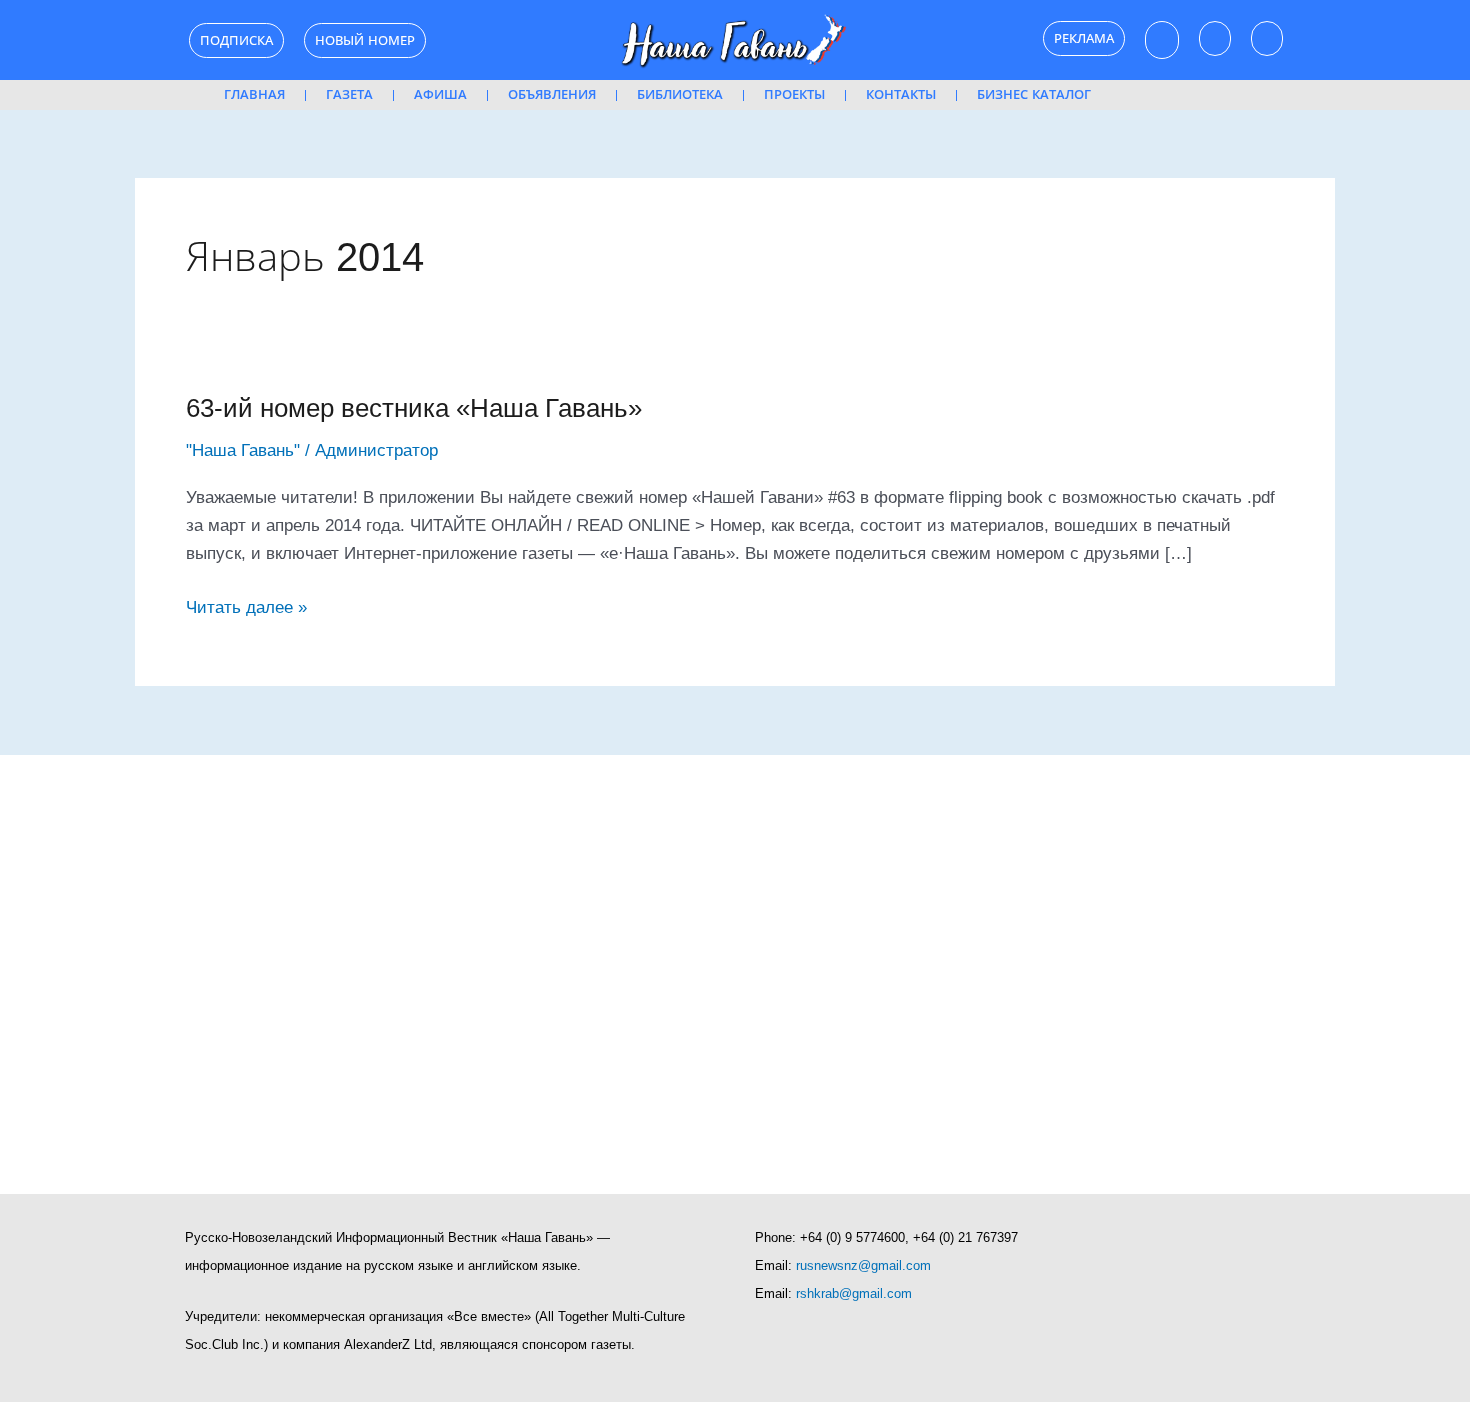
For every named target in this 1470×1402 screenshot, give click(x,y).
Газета (349, 94)
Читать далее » (246, 605)
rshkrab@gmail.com (854, 1293)
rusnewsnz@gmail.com (863, 1265)
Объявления (552, 94)
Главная (254, 94)
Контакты (901, 94)
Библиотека (680, 94)
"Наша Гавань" (243, 450)
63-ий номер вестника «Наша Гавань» (414, 408)
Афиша (440, 94)
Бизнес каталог (1034, 94)
